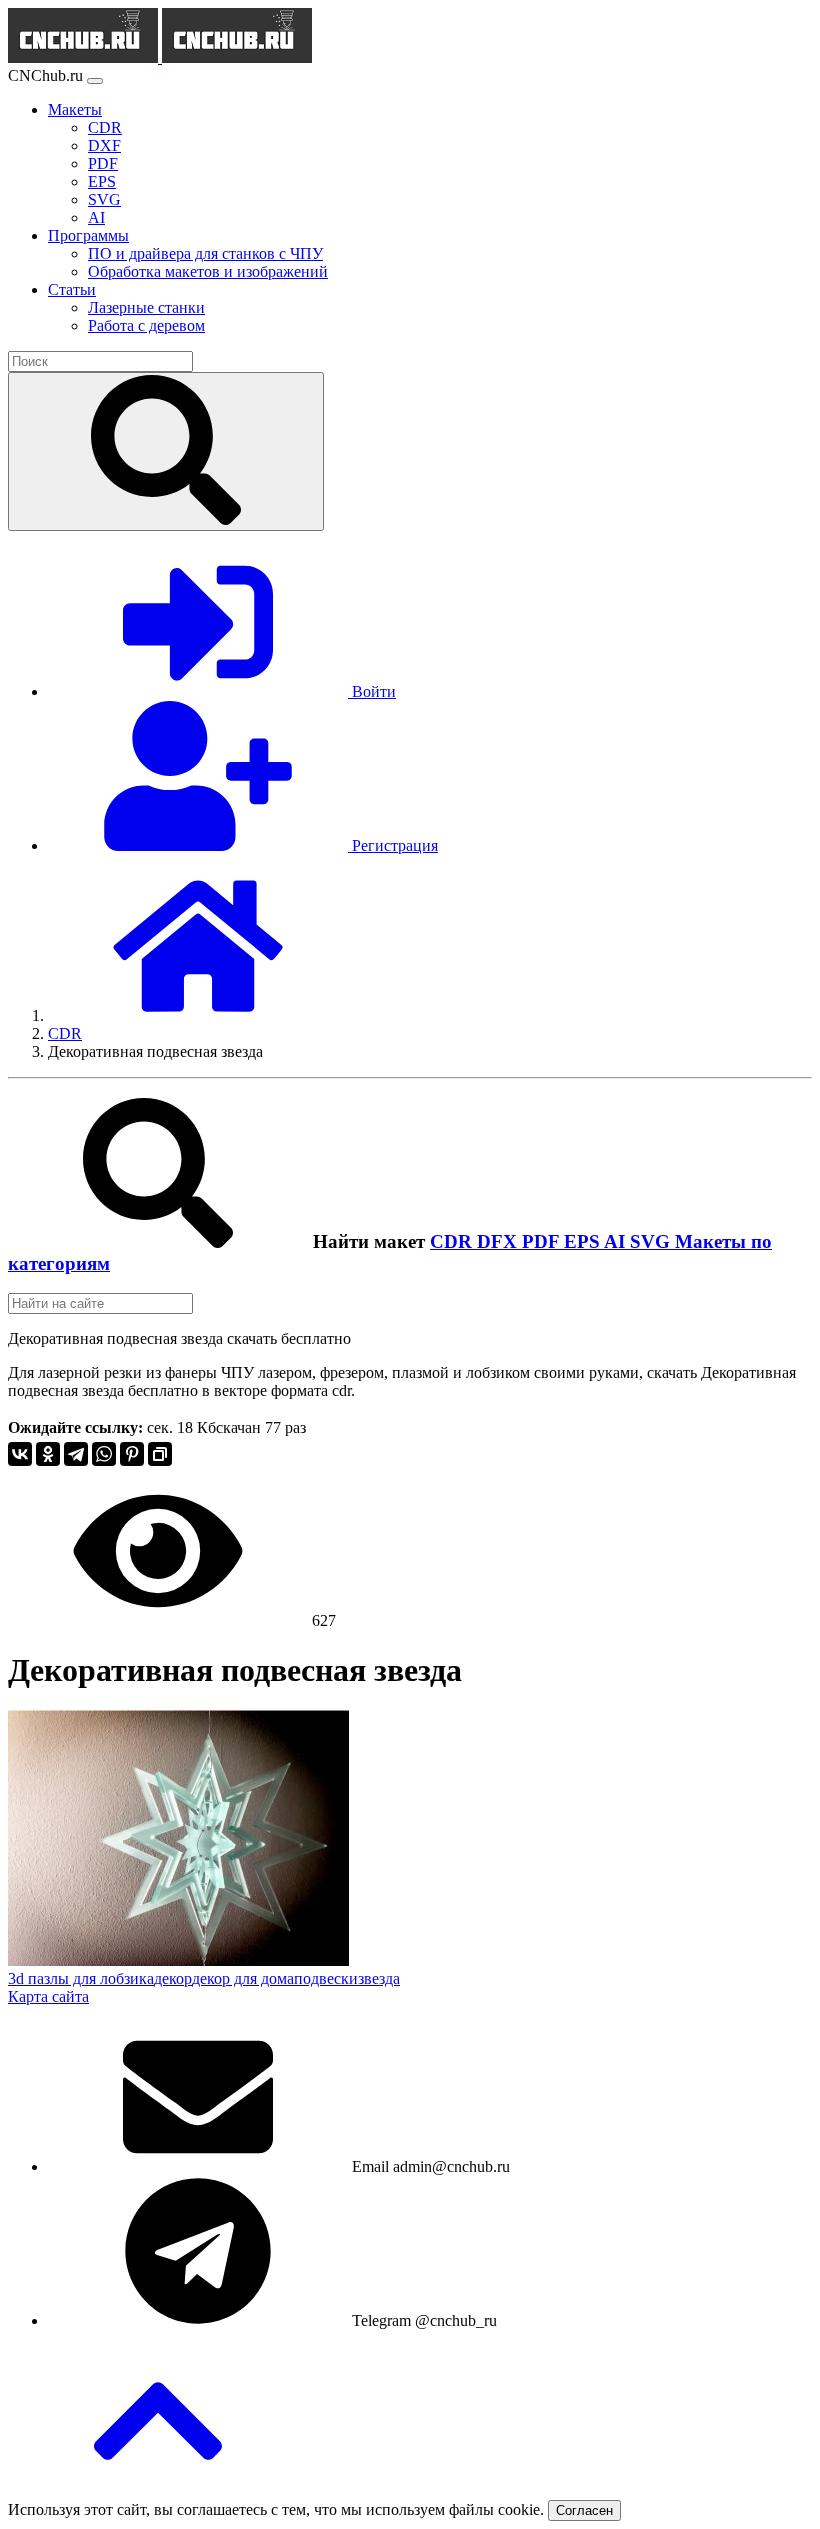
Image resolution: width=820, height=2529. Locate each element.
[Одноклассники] (48, 1454)
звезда (379, 1978)
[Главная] (198, 1015)
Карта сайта (48, 1996)
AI (617, 1241)
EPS (584, 1241)
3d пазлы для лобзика (81, 1978)
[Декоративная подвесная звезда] (178, 1960)
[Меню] (95, 81)
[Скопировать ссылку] (160, 1454)
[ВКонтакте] (20, 1454)
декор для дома (243, 1978)
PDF (543, 1241)
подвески (326, 1978)
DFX (499, 1241)
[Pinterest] (132, 1454)
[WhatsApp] (104, 1454)
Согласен (584, 2510)
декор (173, 1978)
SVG (652, 1241)
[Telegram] (76, 1454)
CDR (453, 1241)
